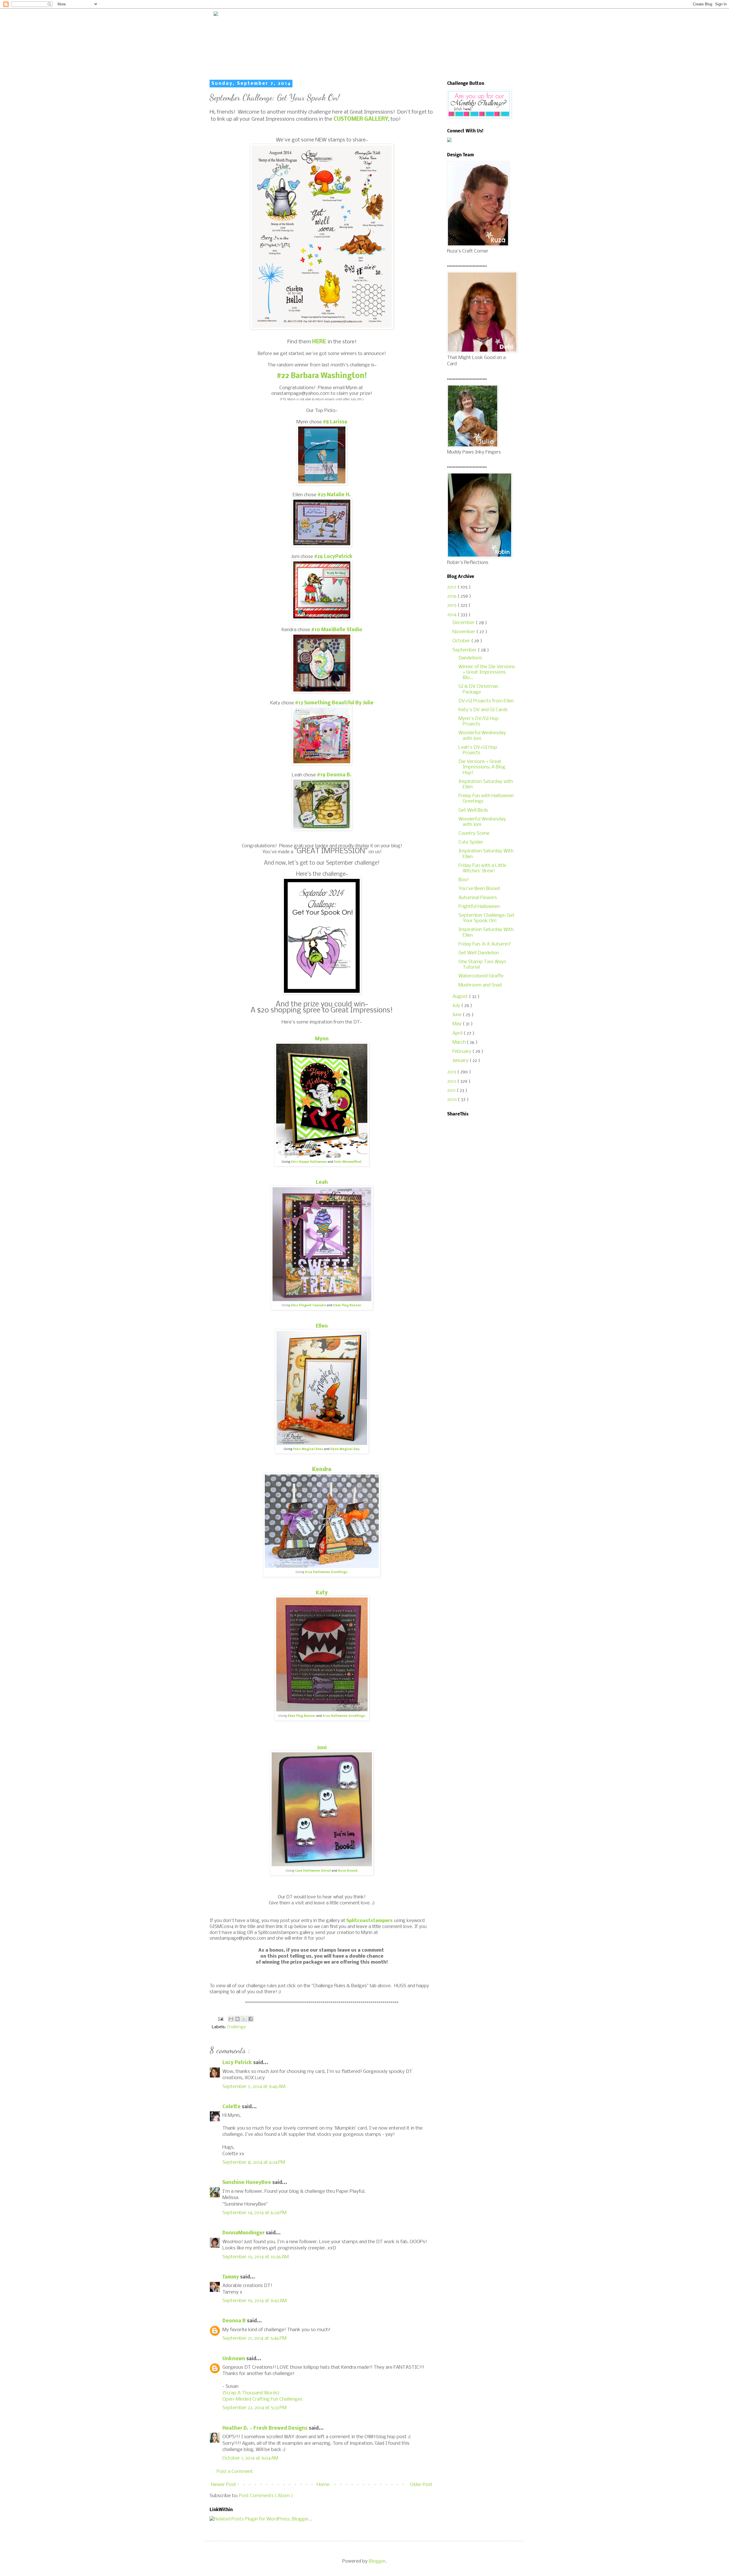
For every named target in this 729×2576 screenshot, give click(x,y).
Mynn (322, 1039)
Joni (322, 1748)
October (462, 641)
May (458, 1024)
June (458, 1015)
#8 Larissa (335, 422)
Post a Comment (235, 2472)
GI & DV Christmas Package (478, 689)
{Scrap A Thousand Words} (251, 2393)
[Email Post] (220, 2019)
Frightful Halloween (479, 907)
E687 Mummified (348, 1162)
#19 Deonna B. (334, 775)
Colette (232, 2107)
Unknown (234, 2359)
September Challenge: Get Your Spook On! (487, 918)
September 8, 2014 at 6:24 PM (254, 2162)
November (464, 632)
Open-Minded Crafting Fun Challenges (262, 2399)
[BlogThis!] (237, 2019)
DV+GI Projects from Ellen (486, 701)
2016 (452, 596)
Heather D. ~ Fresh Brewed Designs (266, 2428)
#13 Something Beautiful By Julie (334, 703)
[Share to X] (244, 2019)
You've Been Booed (479, 889)
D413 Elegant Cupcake (309, 1306)
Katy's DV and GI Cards (483, 710)
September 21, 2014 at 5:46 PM (254, 2338)
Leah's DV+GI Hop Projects (478, 750)
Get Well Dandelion (479, 953)
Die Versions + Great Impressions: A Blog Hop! (482, 767)
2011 (452, 1091)
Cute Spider (471, 842)
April (458, 1033)
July (457, 1006)
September (465, 650)
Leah (322, 1183)
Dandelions (470, 658)
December (464, 623)
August (461, 997)
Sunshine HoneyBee (247, 2183)
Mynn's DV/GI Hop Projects (479, 721)
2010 (452, 1100)
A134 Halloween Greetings (326, 1572)
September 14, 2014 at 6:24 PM (254, 2213)
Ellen (322, 1326)
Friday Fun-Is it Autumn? (485, 944)
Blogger (377, 2561)
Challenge (236, 2027)
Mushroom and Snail (480, 985)
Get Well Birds (473, 810)
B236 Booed (348, 1871)
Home (323, 2485)
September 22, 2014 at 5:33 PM (254, 2408)
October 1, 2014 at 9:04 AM (250, 2458)
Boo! (464, 880)
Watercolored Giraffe (481, 976)
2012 (452, 1081)
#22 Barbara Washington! (322, 376)
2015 (452, 605)
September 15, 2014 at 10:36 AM (256, 2257)
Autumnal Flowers (478, 898)
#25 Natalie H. (334, 495)
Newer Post (224, 2485)
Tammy (231, 2277)
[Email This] (231, 2019)
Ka (319, 1593)
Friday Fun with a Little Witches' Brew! (482, 868)
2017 (452, 587)
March (460, 1042)
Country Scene (474, 833)
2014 (452, 615)
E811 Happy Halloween (309, 1162)
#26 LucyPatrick (333, 557)
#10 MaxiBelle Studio (337, 630)
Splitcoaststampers (369, 1921)
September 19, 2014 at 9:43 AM (255, 2301)
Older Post (421, 2485)
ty (325, 1593)
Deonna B (235, 2321)
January (461, 1061)
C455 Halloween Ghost (313, 1871)
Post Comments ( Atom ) (266, 2496)
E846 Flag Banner (347, 1306)
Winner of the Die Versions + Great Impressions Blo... (487, 672)
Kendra (322, 1470)
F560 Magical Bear (308, 1449)
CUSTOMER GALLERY (361, 119)
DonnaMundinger (244, 2233)
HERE (320, 342)
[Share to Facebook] (251, 2019)
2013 (452, 1072)
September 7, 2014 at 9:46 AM (254, 2087)
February (462, 1052)
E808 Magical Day (345, 1449)
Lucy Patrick (238, 2063)
